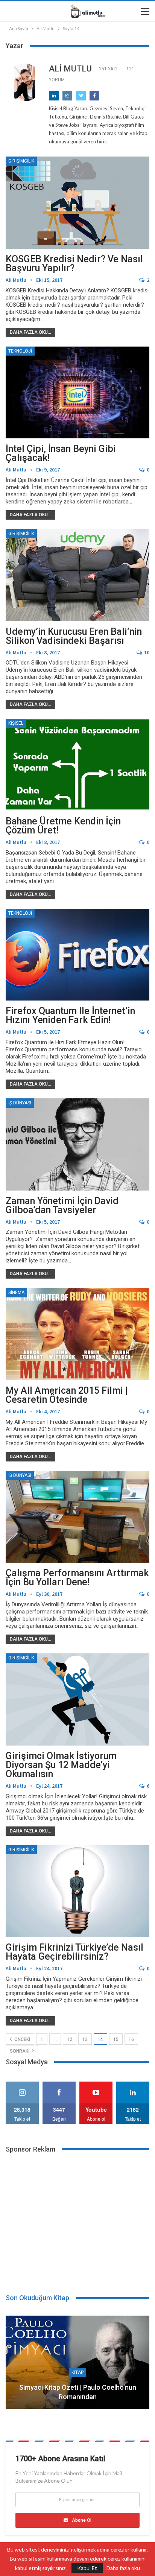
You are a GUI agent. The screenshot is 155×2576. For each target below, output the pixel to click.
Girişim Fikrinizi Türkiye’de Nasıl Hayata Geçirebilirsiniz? (74, 1952)
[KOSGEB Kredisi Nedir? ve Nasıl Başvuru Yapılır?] (77, 202)
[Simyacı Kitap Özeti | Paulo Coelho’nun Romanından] (77, 2362)
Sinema (16, 1293)
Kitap (77, 2372)
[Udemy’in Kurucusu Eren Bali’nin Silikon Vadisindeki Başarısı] (77, 575)
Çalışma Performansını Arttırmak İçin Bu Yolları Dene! (77, 1578)
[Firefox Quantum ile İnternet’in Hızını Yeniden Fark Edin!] (77, 955)
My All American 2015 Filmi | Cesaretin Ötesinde (67, 1395)
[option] (77, 2366)
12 (70, 2039)
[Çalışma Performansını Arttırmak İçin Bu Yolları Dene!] (77, 1517)
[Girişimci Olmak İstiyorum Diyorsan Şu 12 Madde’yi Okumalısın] (77, 1699)
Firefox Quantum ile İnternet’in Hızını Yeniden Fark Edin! (70, 1015)
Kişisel (16, 723)
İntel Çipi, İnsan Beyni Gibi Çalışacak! (61, 453)
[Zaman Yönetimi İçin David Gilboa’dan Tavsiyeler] (77, 1144)
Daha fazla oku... (30, 332)
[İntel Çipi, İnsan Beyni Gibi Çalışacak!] (77, 392)
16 (131, 2039)
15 (116, 2039)
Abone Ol (82, 2520)
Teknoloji (20, 351)
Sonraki (20, 2051)
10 (146, 652)
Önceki (22, 2039)
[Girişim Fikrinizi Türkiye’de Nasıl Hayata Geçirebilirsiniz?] (77, 1891)
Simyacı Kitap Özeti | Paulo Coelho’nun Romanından (78, 2392)
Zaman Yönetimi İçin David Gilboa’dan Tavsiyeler (62, 1205)
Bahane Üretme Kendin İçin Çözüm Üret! (63, 826)
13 (85, 2039)
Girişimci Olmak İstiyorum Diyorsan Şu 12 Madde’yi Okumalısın (61, 1765)
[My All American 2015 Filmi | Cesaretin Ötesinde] (77, 1334)
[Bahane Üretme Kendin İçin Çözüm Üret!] (77, 765)
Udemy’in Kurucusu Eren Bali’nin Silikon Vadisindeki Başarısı (74, 636)
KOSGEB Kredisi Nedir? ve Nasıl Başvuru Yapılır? (74, 264)
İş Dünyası (20, 1103)
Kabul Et (87, 2568)
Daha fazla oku (123, 2568)
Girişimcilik (21, 161)
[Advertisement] (77, 2219)
